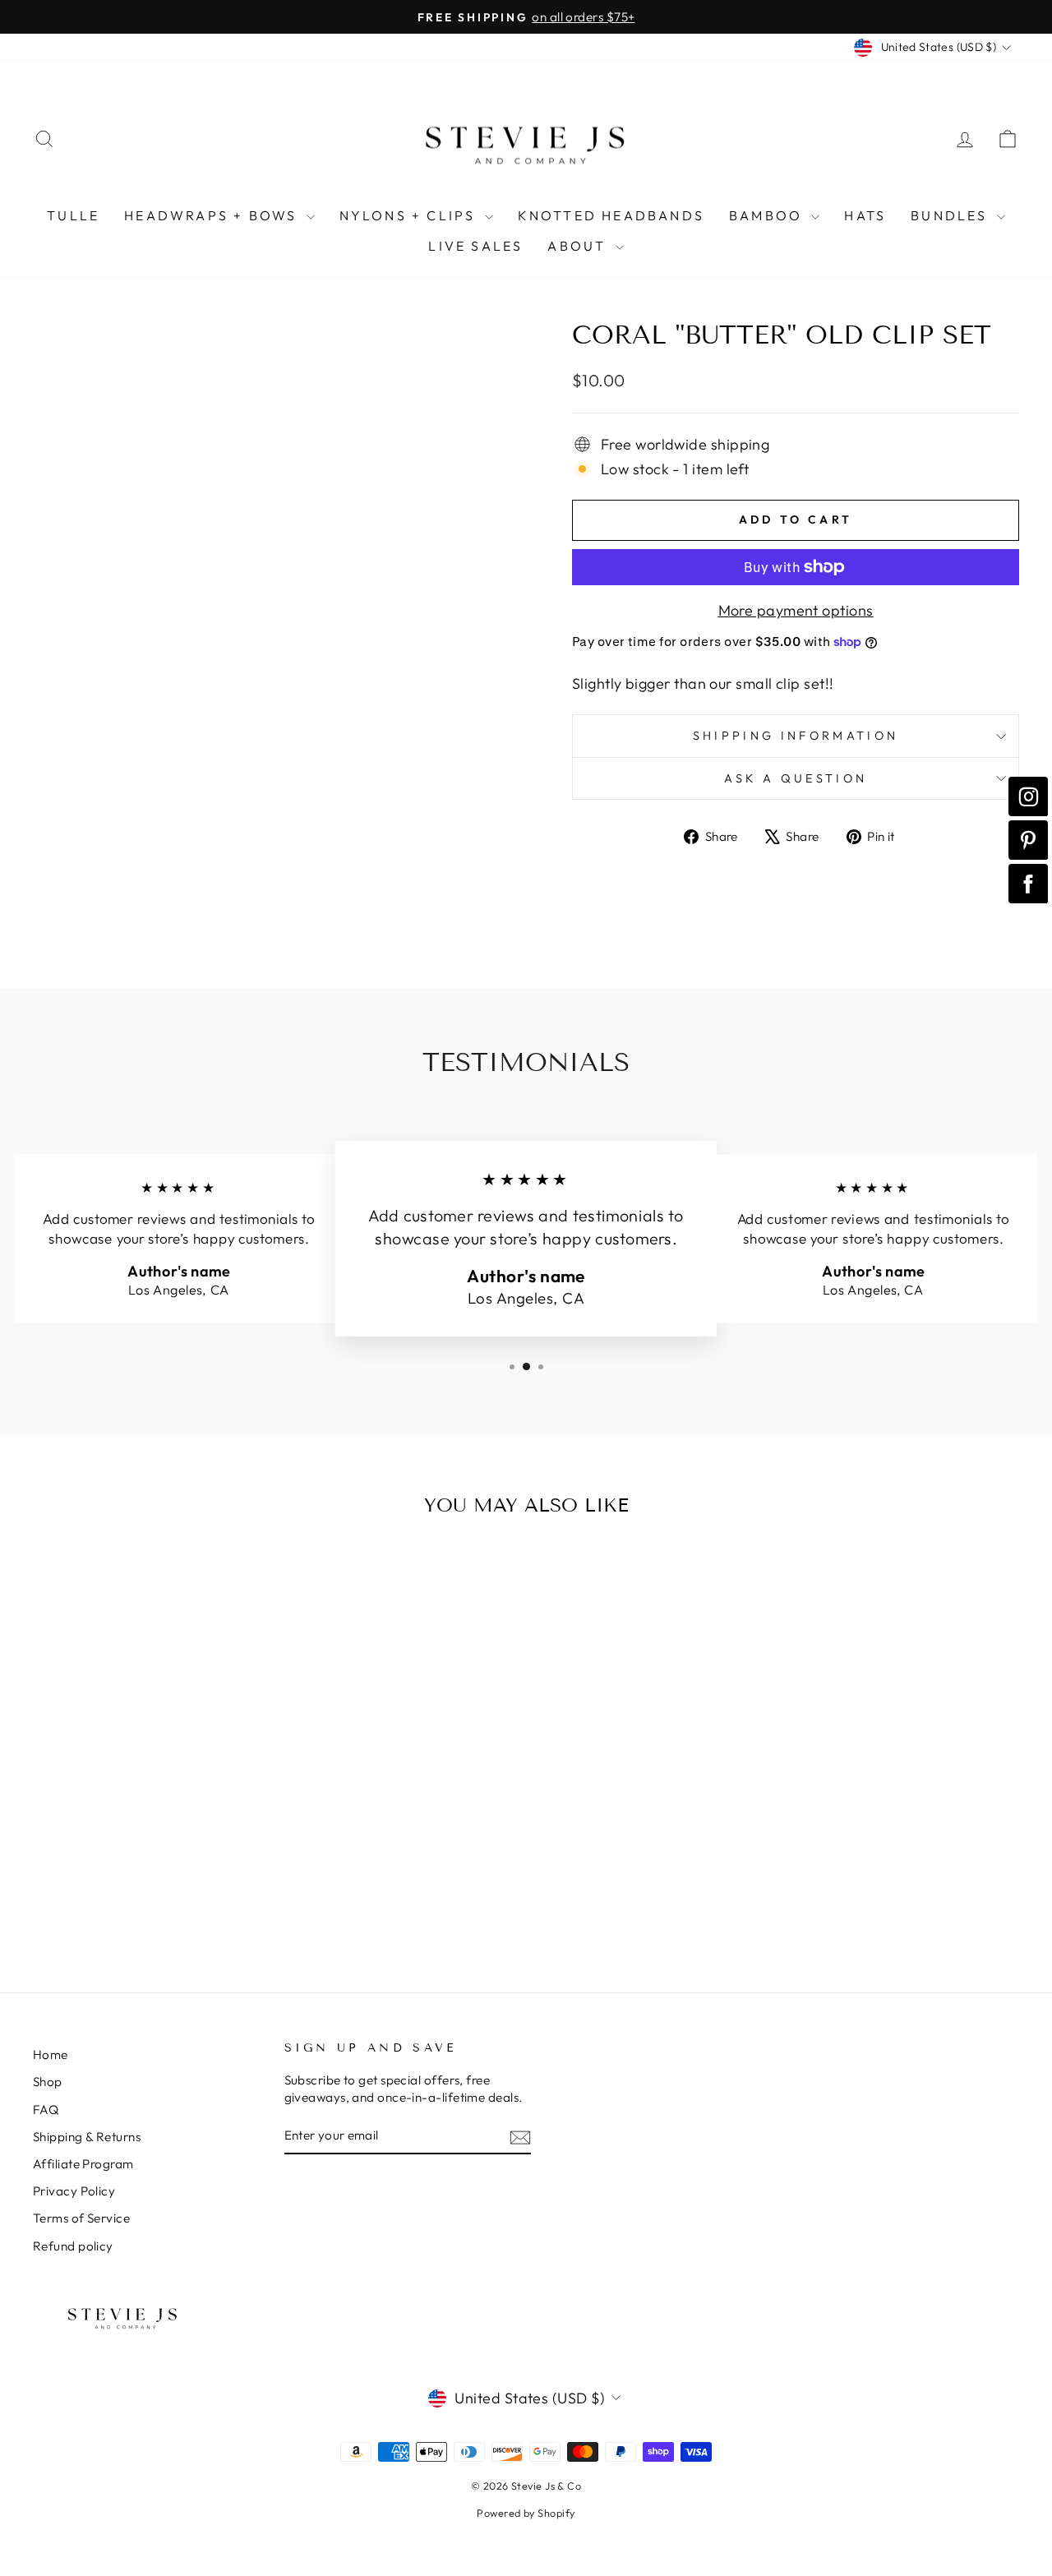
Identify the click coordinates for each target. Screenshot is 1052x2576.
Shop (48, 2082)
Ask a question (796, 778)
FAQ (46, 2110)
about (579, 246)
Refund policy (73, 2246)
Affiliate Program (83, 2164)
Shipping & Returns (87, 2137)
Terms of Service (81, 2218)
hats (865, 215)
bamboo (768, 215)
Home (51, 2054)
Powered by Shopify (526, 2513)
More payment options (796, 610)
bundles (952, 215)
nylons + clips (410, 215)
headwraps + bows (213, 215)
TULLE (73, 215)
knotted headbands (611, 215)
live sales (475, 246)
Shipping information (796, 736)
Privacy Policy (74, 2191)
